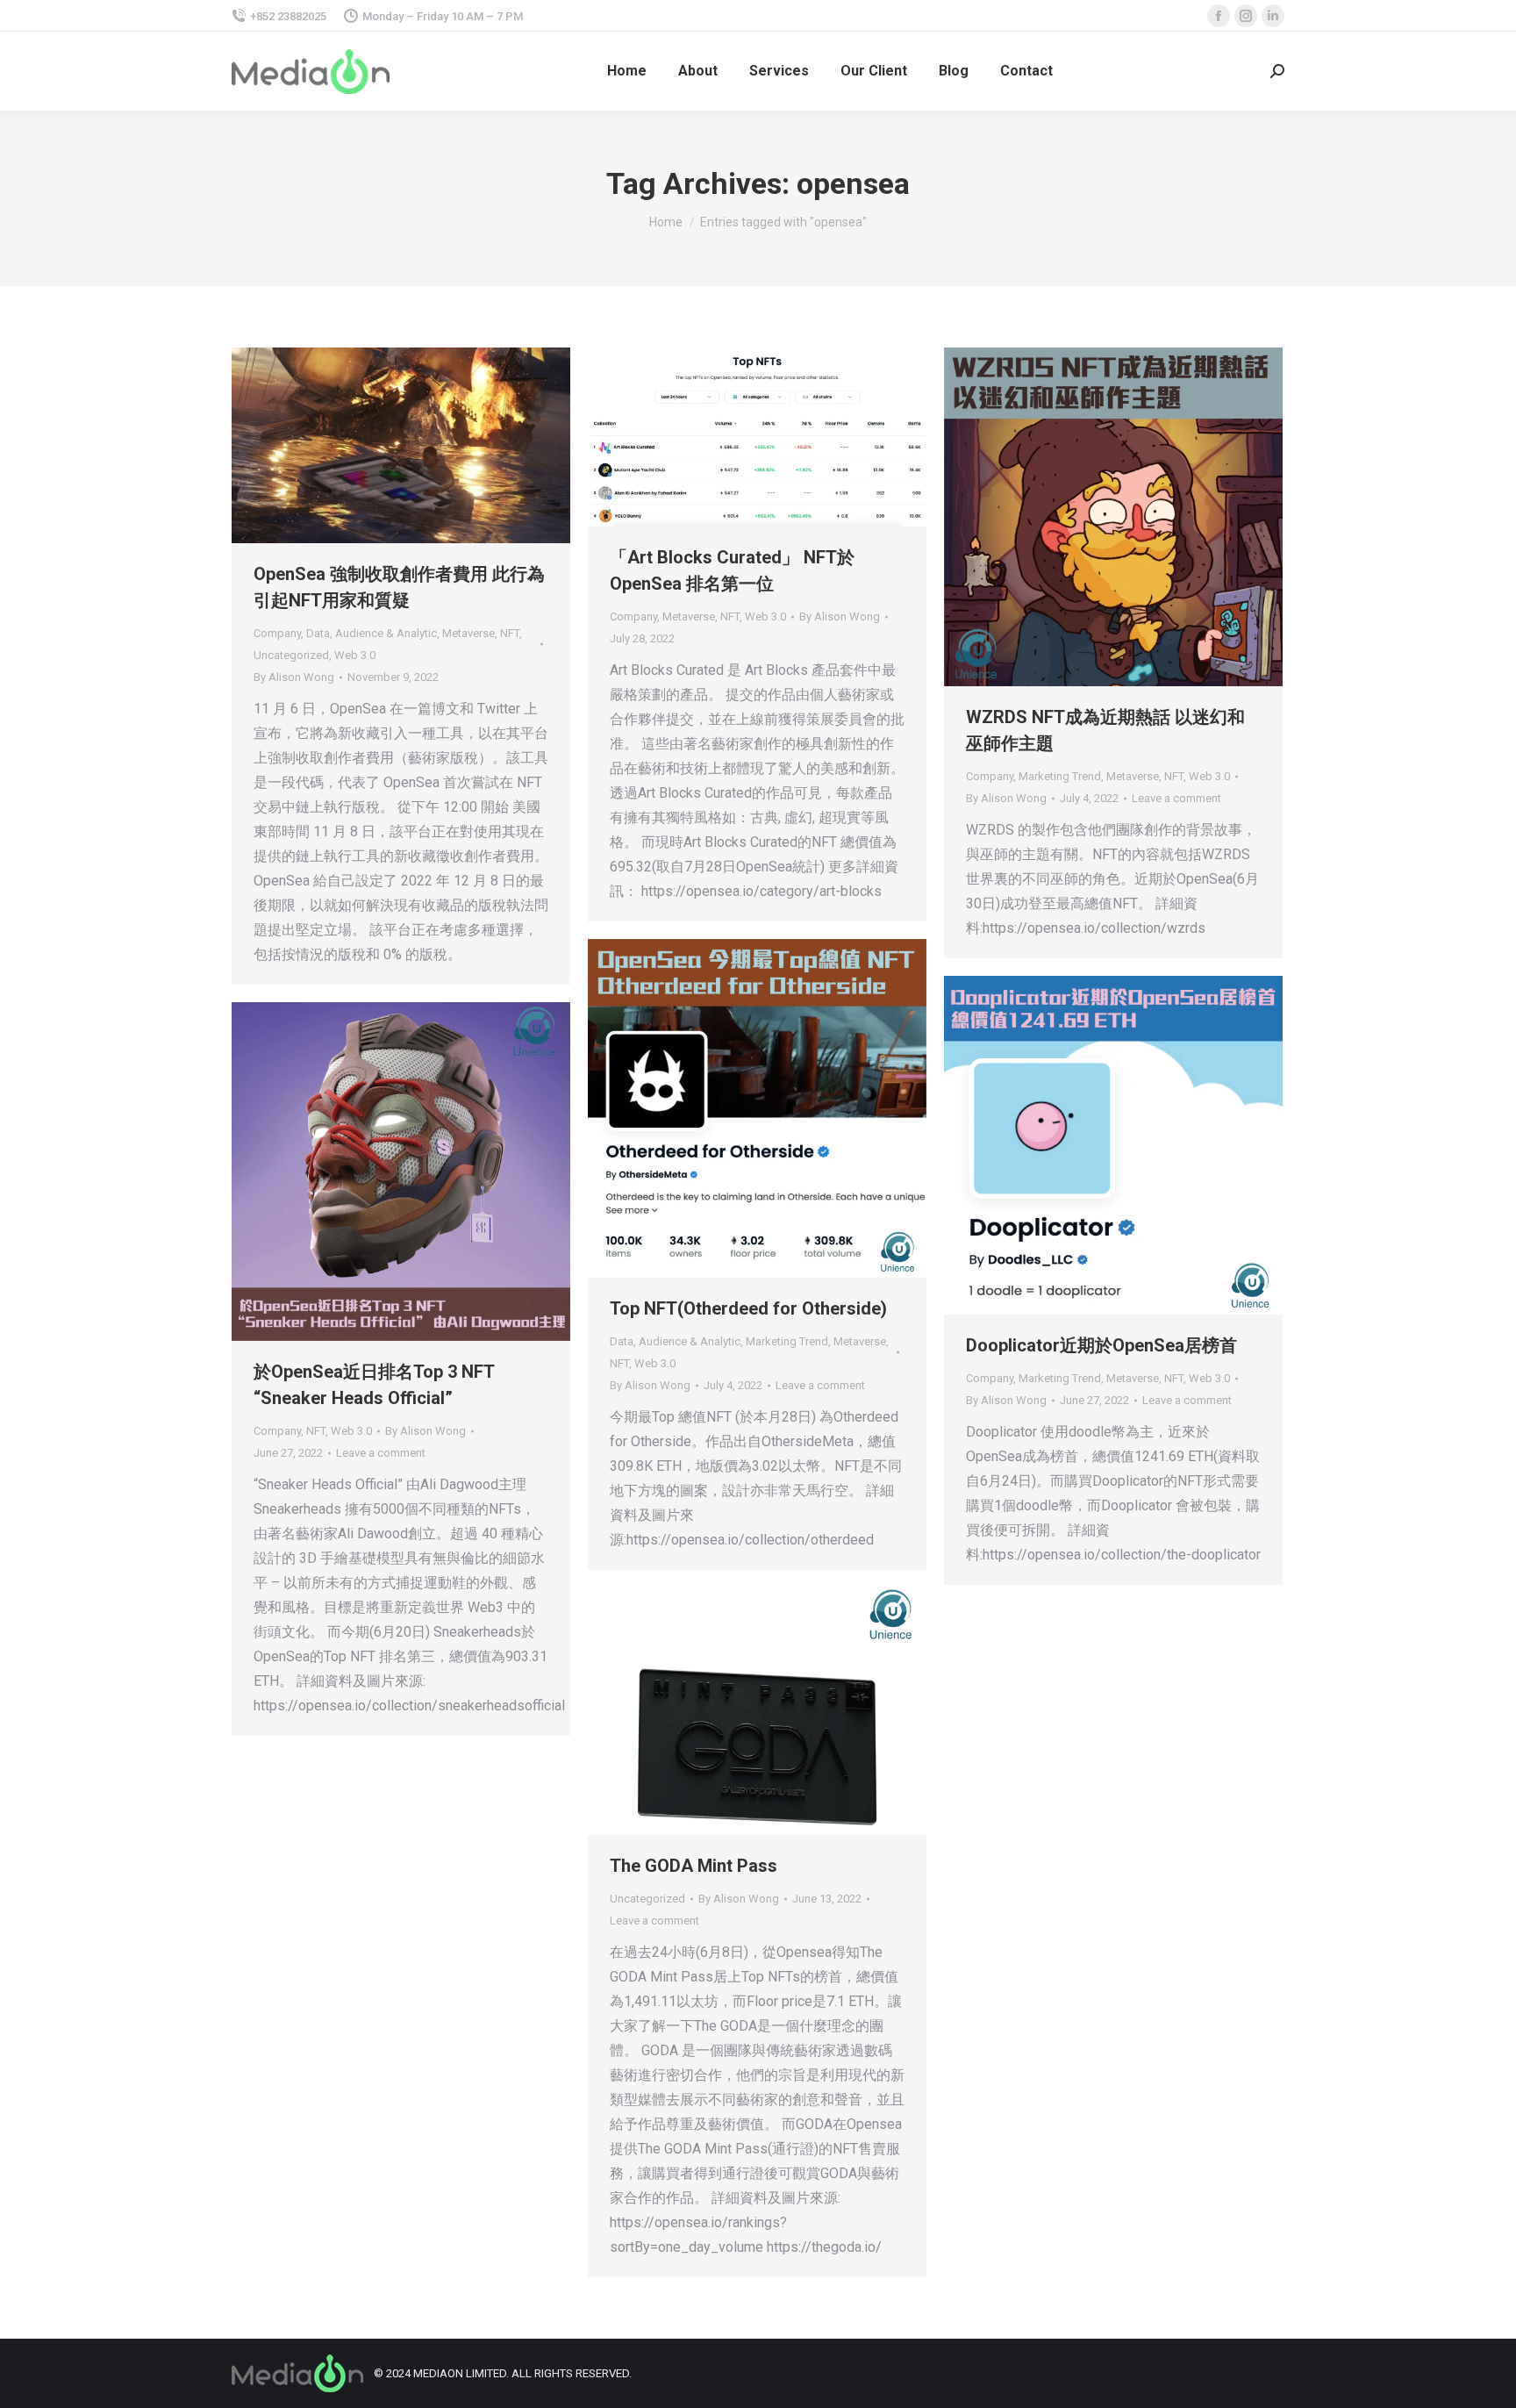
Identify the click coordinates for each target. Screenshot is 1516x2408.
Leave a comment (1176, 798)
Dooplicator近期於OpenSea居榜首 (1101, 1345)
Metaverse (468, 633)
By (294, 677)
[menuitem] (627, 71)
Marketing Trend (1060, 776)
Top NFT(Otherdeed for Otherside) (748, 1308)
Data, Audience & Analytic (372, 633)
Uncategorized (291, 655)
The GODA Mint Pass (694, 1866)
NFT (510, 633)
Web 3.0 (355, 655)
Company (277, 633)
